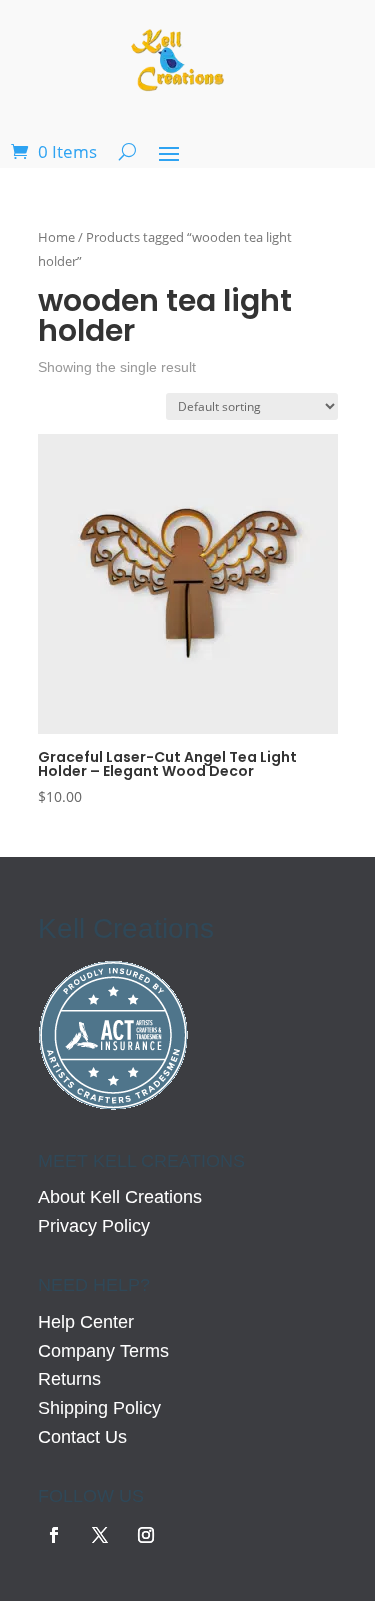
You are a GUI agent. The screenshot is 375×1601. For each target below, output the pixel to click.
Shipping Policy (99, 1408)
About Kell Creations (120, 1197)
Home (56, 237)
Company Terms (103, 1351)
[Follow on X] (100, 1535)
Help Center (86, 1322)
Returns (69, 1379)
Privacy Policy (94, 1226)
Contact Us (82, 1437)
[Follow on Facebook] (54, 1535)
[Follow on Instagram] (146, 1535)
